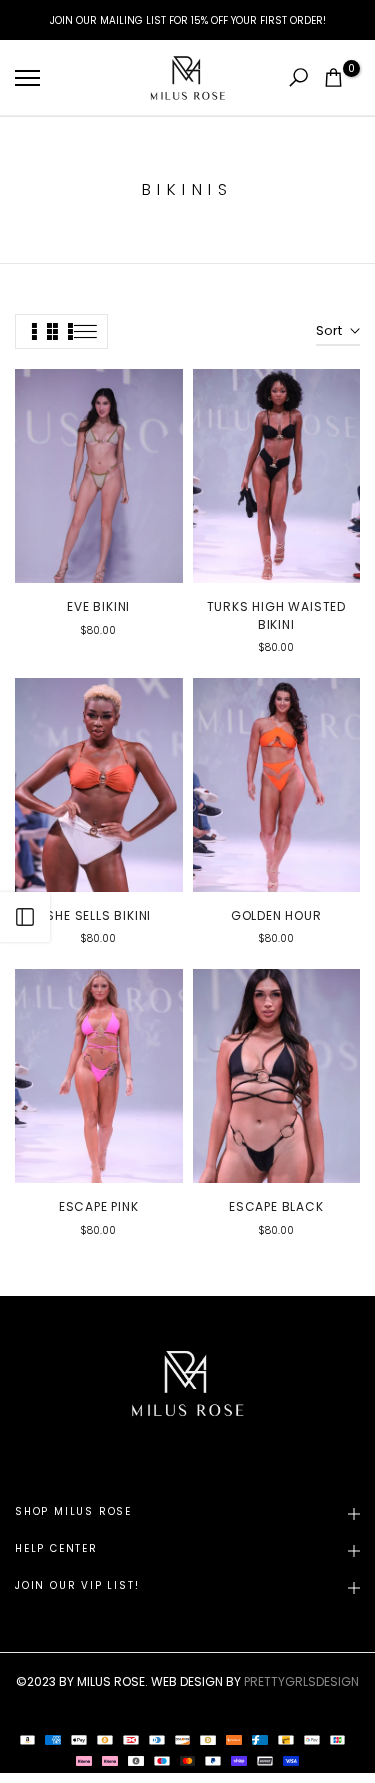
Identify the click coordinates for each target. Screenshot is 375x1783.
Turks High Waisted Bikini (276, 615)
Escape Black (276, 1206)
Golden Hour (276, 915)
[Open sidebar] (25, 917)
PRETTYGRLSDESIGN (301, 1681)
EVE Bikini (98, 606)
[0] (333, 77)
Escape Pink (99, 1206)
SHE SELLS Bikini (98, 915)
